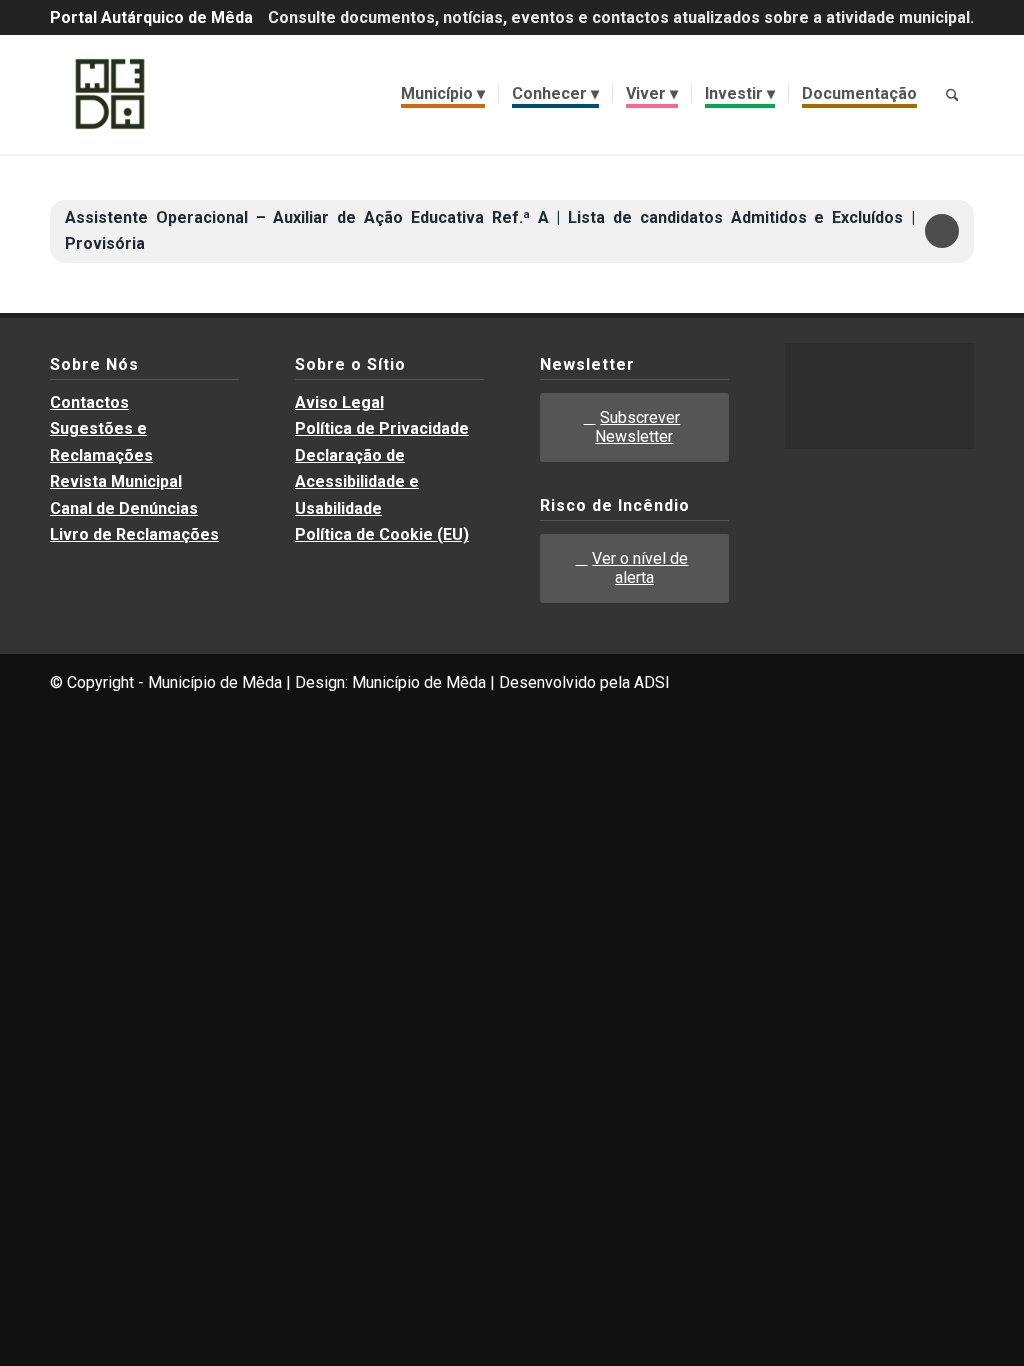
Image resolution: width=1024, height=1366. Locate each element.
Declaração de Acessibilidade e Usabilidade (357, 482)
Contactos (89, 402)
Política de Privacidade (382, 428)
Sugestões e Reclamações (101, 441)
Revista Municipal (116, 481)
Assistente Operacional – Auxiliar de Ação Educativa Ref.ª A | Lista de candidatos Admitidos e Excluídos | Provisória (490, 230)
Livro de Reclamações (134, 534)
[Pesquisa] (952, 94)
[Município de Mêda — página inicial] (110, 94)
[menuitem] (443, 94)
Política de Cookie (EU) (382, 534)
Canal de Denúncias (124, 508)
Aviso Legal (339, 402)
